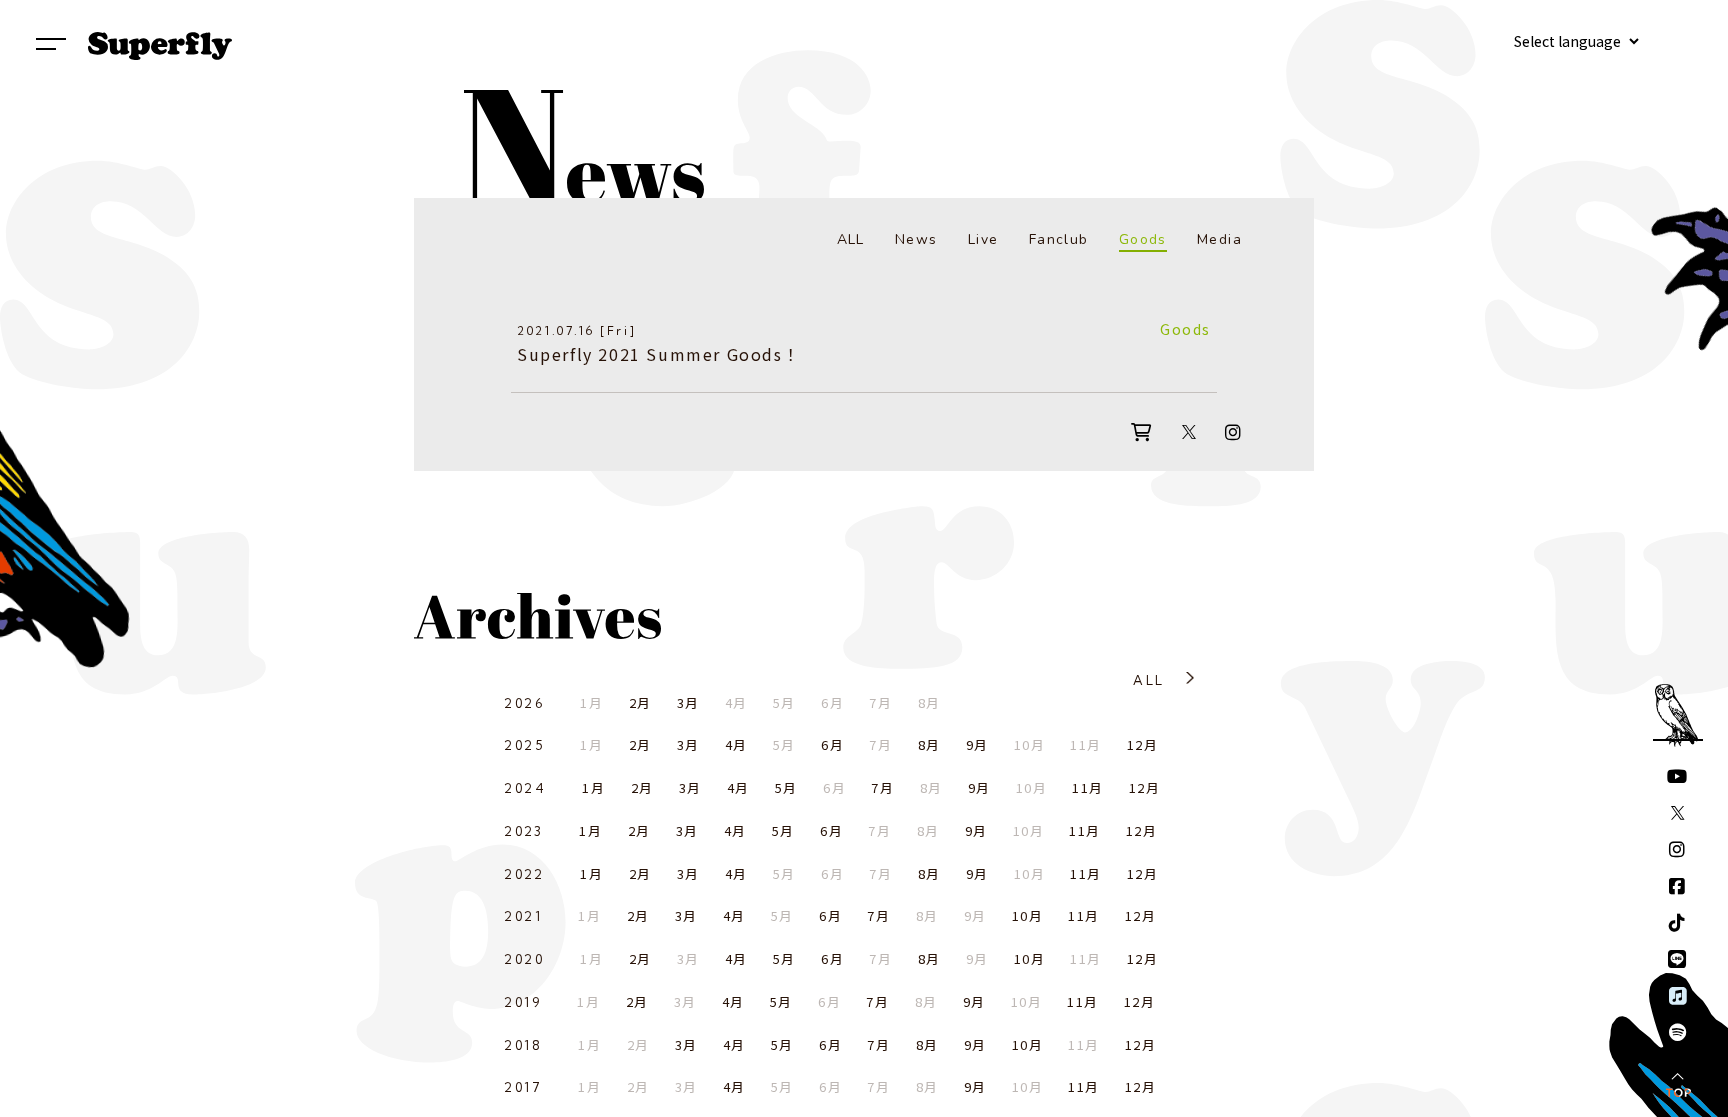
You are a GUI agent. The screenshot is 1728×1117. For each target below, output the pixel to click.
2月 (640, 702)
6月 (832, 744)
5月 (786, 787)
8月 (929, 744)
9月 (977, 744)
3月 (688, 702)
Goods (1143, 239)
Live (983, 239)
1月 (593, 787)
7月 (882, 787)
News (916, 239)
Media (1219, 239)
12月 (1142, 744)
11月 (1087, 787)
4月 (736, 744)
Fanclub (1059, 239)
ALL (851, 239)
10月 (1027, 915)
